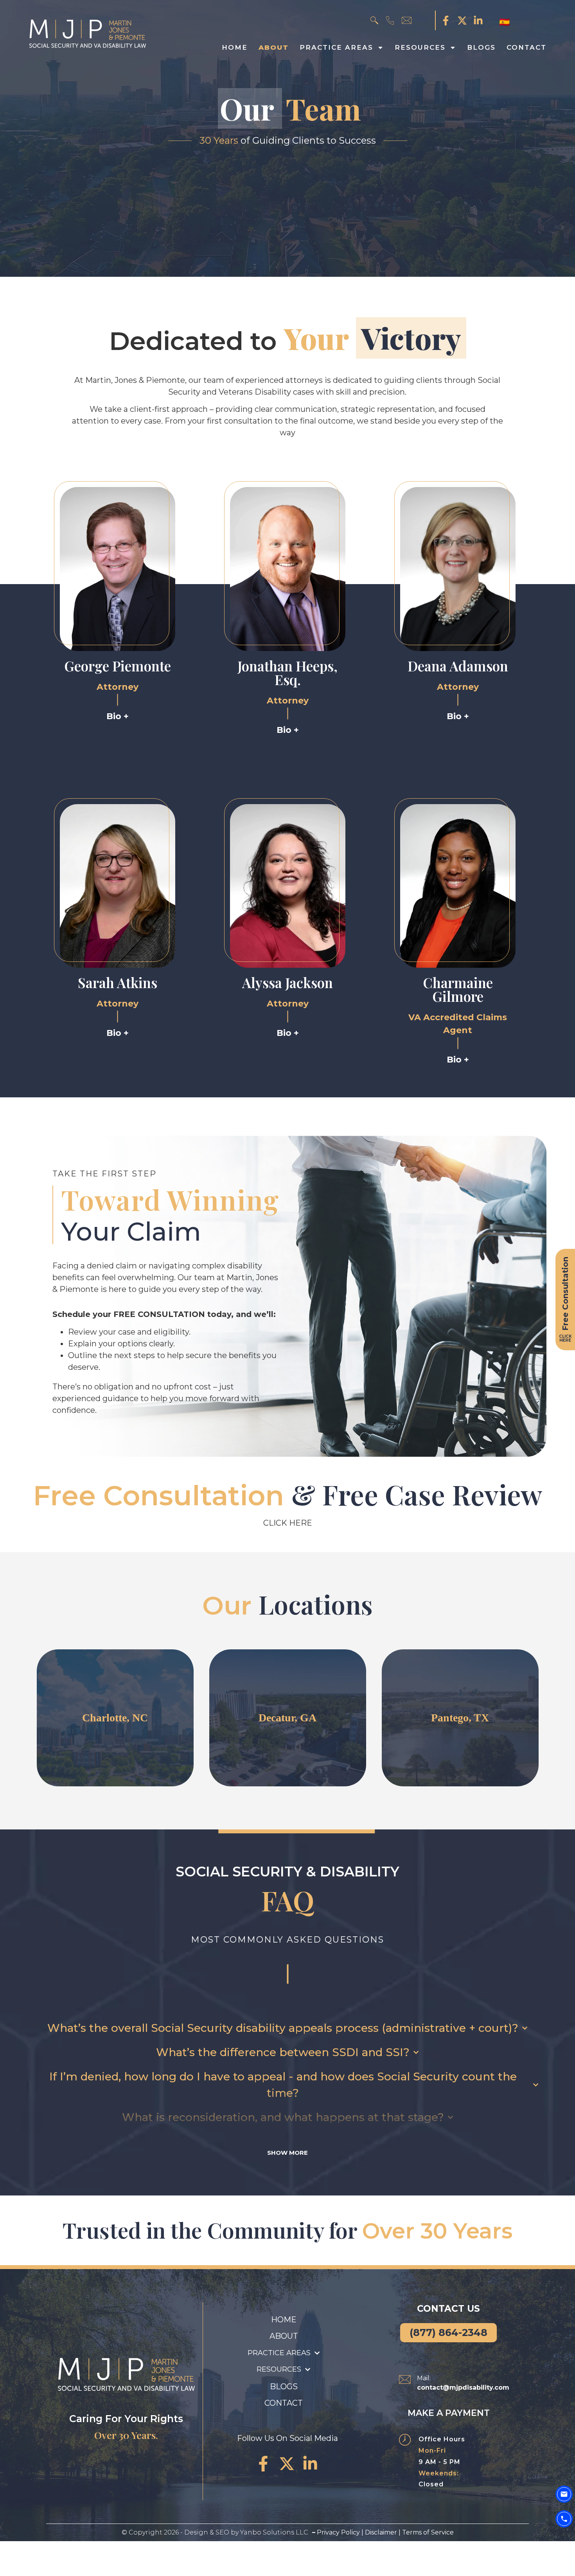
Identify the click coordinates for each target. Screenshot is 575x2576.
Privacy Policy (338, 2532)
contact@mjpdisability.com (463, 2387)
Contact (526, 47)
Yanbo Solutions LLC (274, 2532)
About (274, 47)
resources (420, 47)
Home (235, 47)
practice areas (336, 47)
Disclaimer (382, 2532)
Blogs (481, 47)
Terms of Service (428, 2532)
